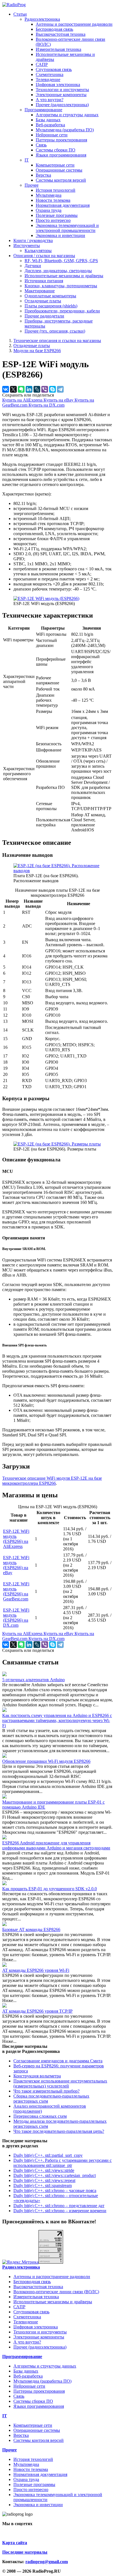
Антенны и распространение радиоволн (74, 24)
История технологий (56, 190)
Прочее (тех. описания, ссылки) (55, 331)
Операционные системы (59, 170)
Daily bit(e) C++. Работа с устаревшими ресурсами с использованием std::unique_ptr (63, 2163)
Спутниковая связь (54, 69)
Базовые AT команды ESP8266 (31, 1929)
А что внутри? (50, 100)
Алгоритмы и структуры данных (67, 115)
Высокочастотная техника (61, 34)
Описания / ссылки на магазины (44, 256)
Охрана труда (49, 210)
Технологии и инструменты (62, 90)
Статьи (20, 14)
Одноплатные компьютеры (50, 296)
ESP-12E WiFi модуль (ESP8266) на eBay (16, 1565)
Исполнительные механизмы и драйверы (64, 276)
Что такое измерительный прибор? (46, 2091)
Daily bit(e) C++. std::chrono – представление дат (59, 2206)
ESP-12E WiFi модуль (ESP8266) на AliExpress (16, 1539)
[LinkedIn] (29, 389)
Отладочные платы (43, 301)
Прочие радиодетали (44, 316)
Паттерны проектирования (61, 140)
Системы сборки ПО (56, 150)
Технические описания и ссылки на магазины (57, 341)
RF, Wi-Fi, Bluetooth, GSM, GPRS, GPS (61, 261)
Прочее (32, 185)
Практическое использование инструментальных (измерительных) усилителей (60, 2083)
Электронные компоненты (61, 95)
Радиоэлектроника (42, 19)
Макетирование (40, 291)
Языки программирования (61, 155)
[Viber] (45, 389)
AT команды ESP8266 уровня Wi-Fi (36, 1970)
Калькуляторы (38, 251)
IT (27, 160)
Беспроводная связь (54, 29)
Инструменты (27, 245)
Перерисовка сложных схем (40, 2116)
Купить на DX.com (46, 405)
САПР (42, 64)
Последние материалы (25, 2552)
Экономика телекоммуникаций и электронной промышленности (67, 228)
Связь (41, 145)
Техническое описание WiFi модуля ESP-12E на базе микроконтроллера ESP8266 (52, 1481)
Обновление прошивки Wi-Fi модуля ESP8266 (46, 1761)
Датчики (33, 266)
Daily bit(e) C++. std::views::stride (44, 2170)
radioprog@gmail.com (47, 2562)
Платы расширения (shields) (51, 306)
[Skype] (52, 389)
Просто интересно (53, 220)
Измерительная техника (58, 49)
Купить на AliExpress (23, 400)
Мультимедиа (49, 195)
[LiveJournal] (37, 389)
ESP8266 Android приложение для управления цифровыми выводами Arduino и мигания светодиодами (56, 1845)
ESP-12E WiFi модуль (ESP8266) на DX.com (16, 1618)
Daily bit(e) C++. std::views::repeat (44, 2180)
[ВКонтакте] (6, 389)
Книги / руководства (33, 240)
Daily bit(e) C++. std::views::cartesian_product (55, 2175)
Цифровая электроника (58, 85)
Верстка (43, 175)
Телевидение (48, 80)
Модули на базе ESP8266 (37, 351)
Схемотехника (50, 74)
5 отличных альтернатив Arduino (33, 1680)
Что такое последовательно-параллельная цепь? (59, 2131)
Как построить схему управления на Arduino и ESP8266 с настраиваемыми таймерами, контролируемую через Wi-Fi (57, 1720)
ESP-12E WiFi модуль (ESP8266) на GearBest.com (16, 1591)
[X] (13, 389)
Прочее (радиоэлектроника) (62, 105)
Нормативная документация (63, 205)
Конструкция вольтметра (37, 2076)
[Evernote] (21, 389)
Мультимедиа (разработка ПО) (65, 130)
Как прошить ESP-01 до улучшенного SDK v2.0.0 (50, 1889)
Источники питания (44, 281)
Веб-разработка (50, 125)
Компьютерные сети (55, 165)
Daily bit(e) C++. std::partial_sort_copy (48, 2155)
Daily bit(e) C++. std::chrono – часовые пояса (55, 2190)
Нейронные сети (52, 135)
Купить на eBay (59, 400)
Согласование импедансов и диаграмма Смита (58, 2061)
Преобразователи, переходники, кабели (62, 311)
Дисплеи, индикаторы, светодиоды (58, 271)
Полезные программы (57, 215)
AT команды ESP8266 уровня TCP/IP (37, 2011)
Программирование (43, 110)
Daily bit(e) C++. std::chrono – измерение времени (60, 2211)
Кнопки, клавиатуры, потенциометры (61, 286)
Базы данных (48, 120)
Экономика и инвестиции (60, 235)
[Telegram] (60, 389)
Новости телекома (53, 200)
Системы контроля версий (61, 180)
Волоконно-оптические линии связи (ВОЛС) (56, 2292)
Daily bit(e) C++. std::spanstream (43, 2185)
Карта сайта (15, 2543)
